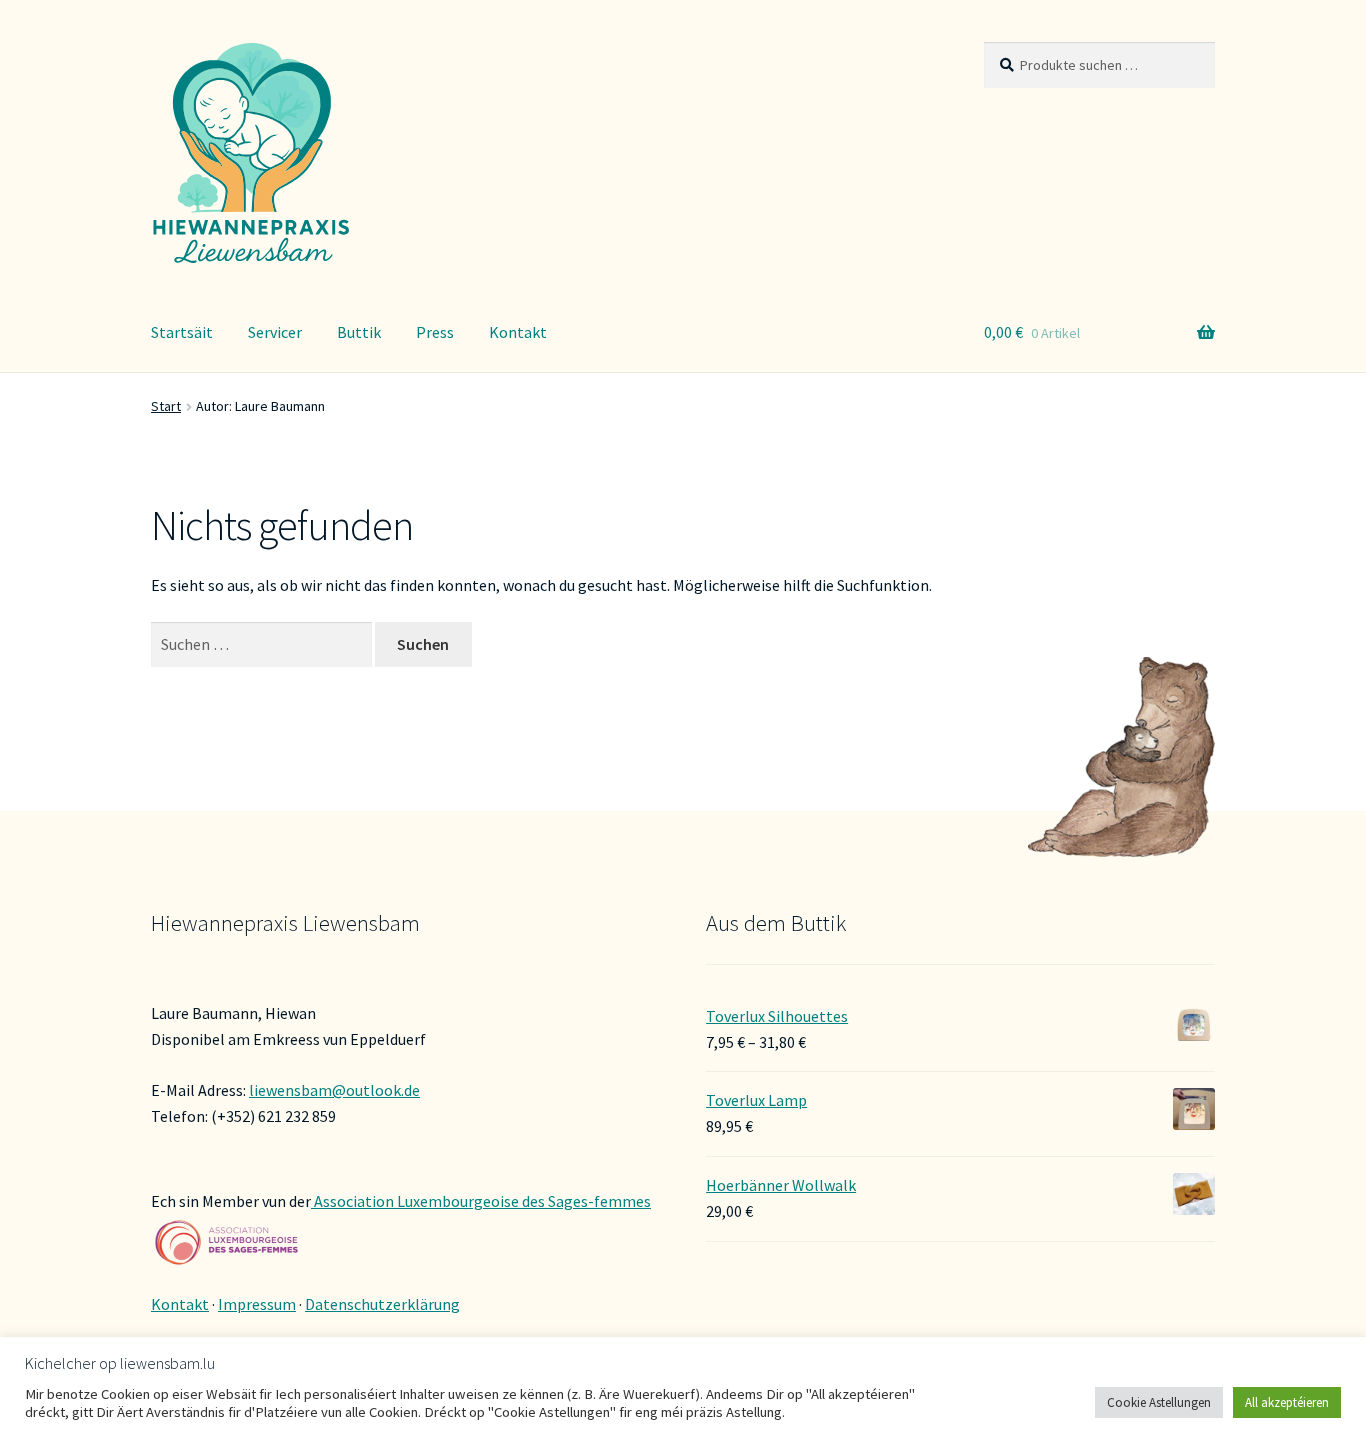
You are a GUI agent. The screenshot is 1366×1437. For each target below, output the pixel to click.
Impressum (257, 1304)
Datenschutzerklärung (382, 1304)
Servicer (275, 332)
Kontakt (518, 332)
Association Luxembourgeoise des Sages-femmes (481, 1201)
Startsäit (182, 332)
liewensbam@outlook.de (334, 1090)
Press (435, 332)
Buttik (359, 332)
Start (166, 406)
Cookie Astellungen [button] (1159, 1402)
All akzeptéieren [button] (1287, 1402)
